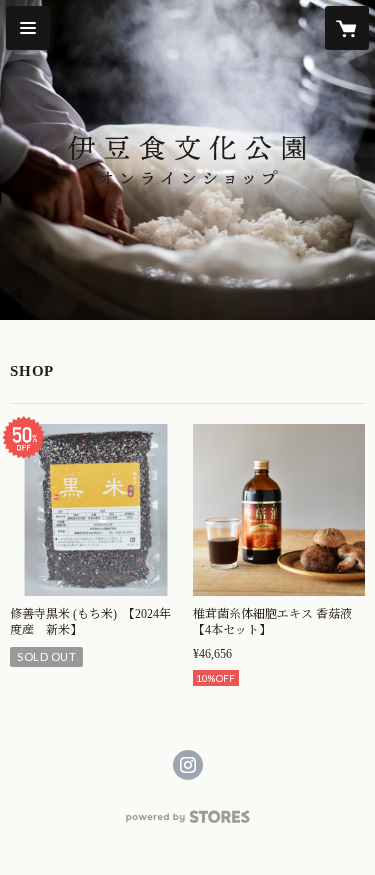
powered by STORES (188, 822)
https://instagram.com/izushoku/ (188, 765)
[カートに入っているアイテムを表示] (347, 28)
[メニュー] (28, 28)
